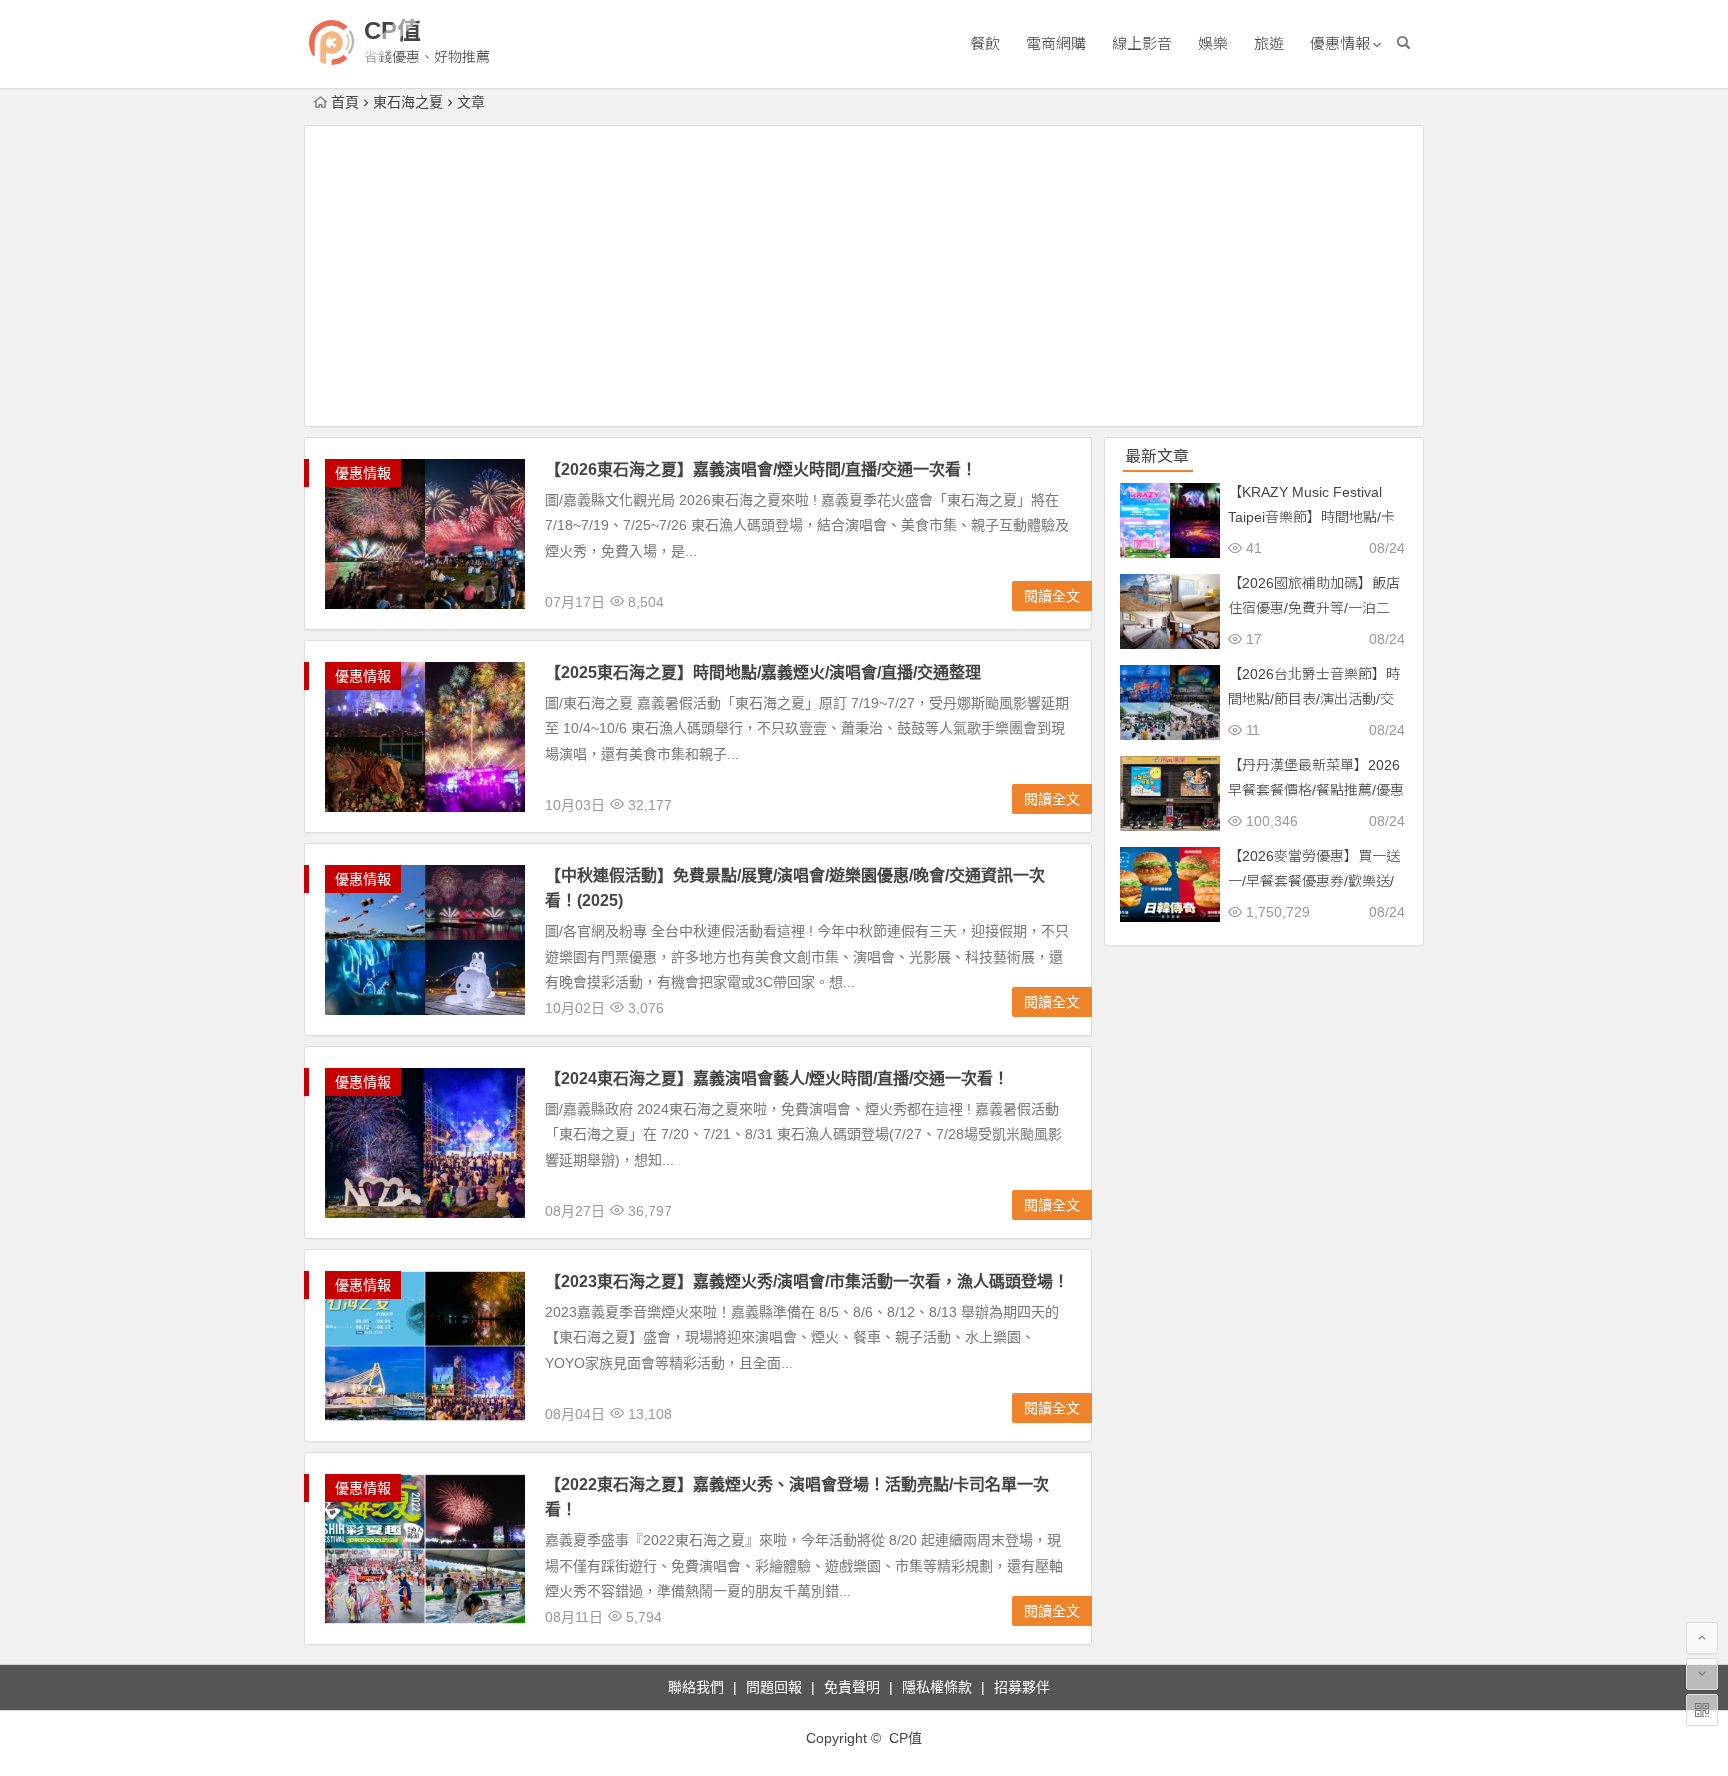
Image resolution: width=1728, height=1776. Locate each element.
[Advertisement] (864, 276)
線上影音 (1142, 43)
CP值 (392, 30)
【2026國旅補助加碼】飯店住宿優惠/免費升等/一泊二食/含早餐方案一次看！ (1314, 608)
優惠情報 (1340, 43)
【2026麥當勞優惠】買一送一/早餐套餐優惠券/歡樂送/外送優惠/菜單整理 (1314, 881)
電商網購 (1056, 43)
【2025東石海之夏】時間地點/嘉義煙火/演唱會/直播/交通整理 (763, 672)
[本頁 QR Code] (1702, 1710)
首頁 (345, 102)
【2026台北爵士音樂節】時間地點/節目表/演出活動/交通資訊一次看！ (1314, 699)
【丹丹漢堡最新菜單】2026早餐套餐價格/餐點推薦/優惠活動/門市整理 (1316, 790)
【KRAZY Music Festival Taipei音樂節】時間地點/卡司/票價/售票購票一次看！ (1311, 517)
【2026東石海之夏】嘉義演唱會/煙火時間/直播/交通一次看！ (761, 469)
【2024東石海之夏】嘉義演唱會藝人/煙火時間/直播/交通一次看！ (777, 1078)
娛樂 (1213, 43)
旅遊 (1269, 43)
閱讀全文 (1052, 596)
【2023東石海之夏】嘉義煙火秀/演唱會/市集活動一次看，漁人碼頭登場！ (807, 1281)
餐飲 (985, 43)
